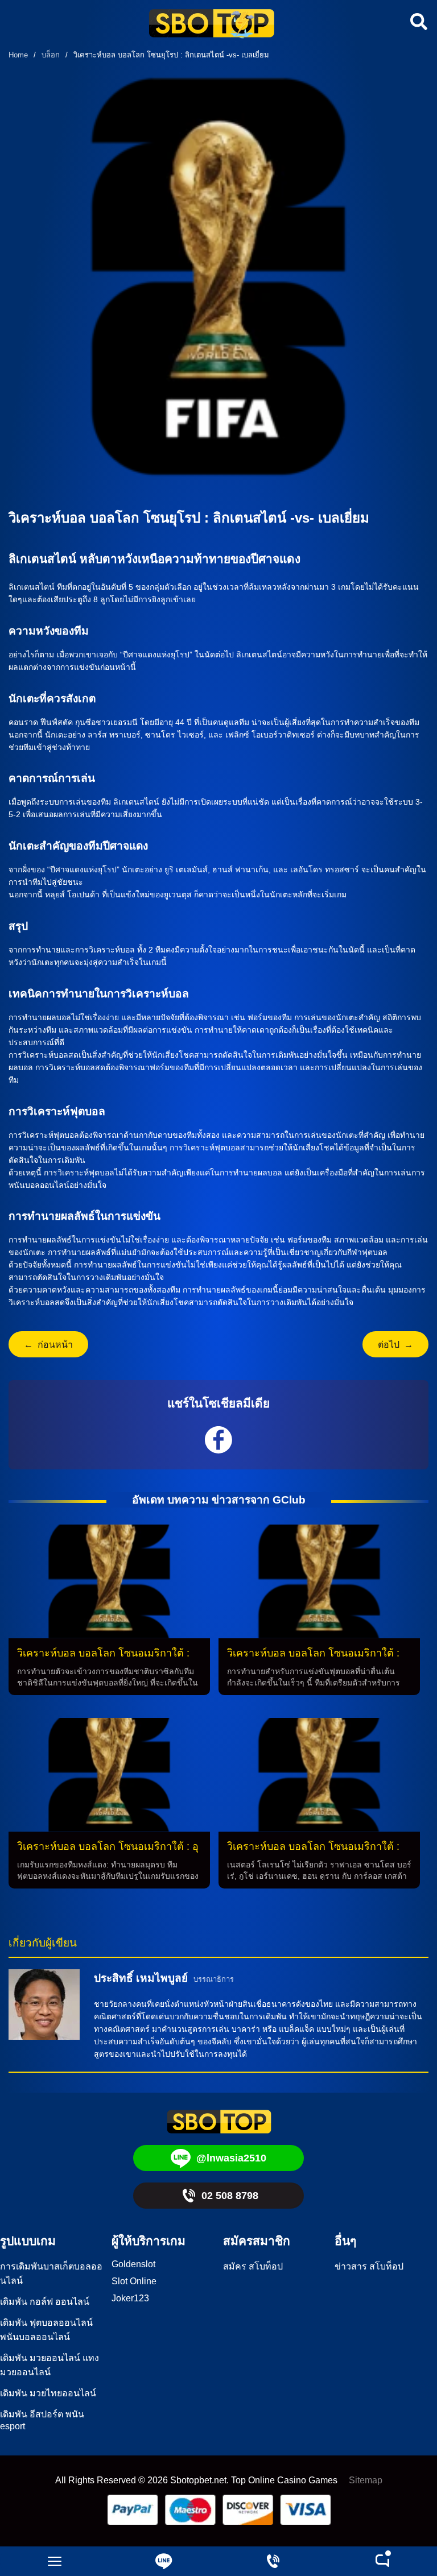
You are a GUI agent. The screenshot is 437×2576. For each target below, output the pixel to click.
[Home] (212, 25)
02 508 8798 (230, 2196)
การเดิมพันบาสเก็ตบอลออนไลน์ (51, 2273)
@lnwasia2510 (231, 2158)
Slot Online (134, 2281)
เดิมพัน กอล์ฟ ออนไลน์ (45, 2302)
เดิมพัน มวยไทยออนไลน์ (48, 2393)
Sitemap (366, 2480)
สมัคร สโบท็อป (253, 2266)
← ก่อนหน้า (48, 1345)
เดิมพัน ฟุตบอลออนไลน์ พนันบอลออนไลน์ (46, 2330)
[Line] (164, 2561)
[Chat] (382, 2561)
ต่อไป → (395, 1345)
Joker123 (130, 2298)
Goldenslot (133, 2264)
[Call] (273, 2561)
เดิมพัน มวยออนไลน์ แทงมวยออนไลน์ (50, 2365)
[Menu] (55, 2561)
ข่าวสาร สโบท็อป (369, 2266)
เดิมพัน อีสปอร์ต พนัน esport (42, 2420)
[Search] (417, 22)
